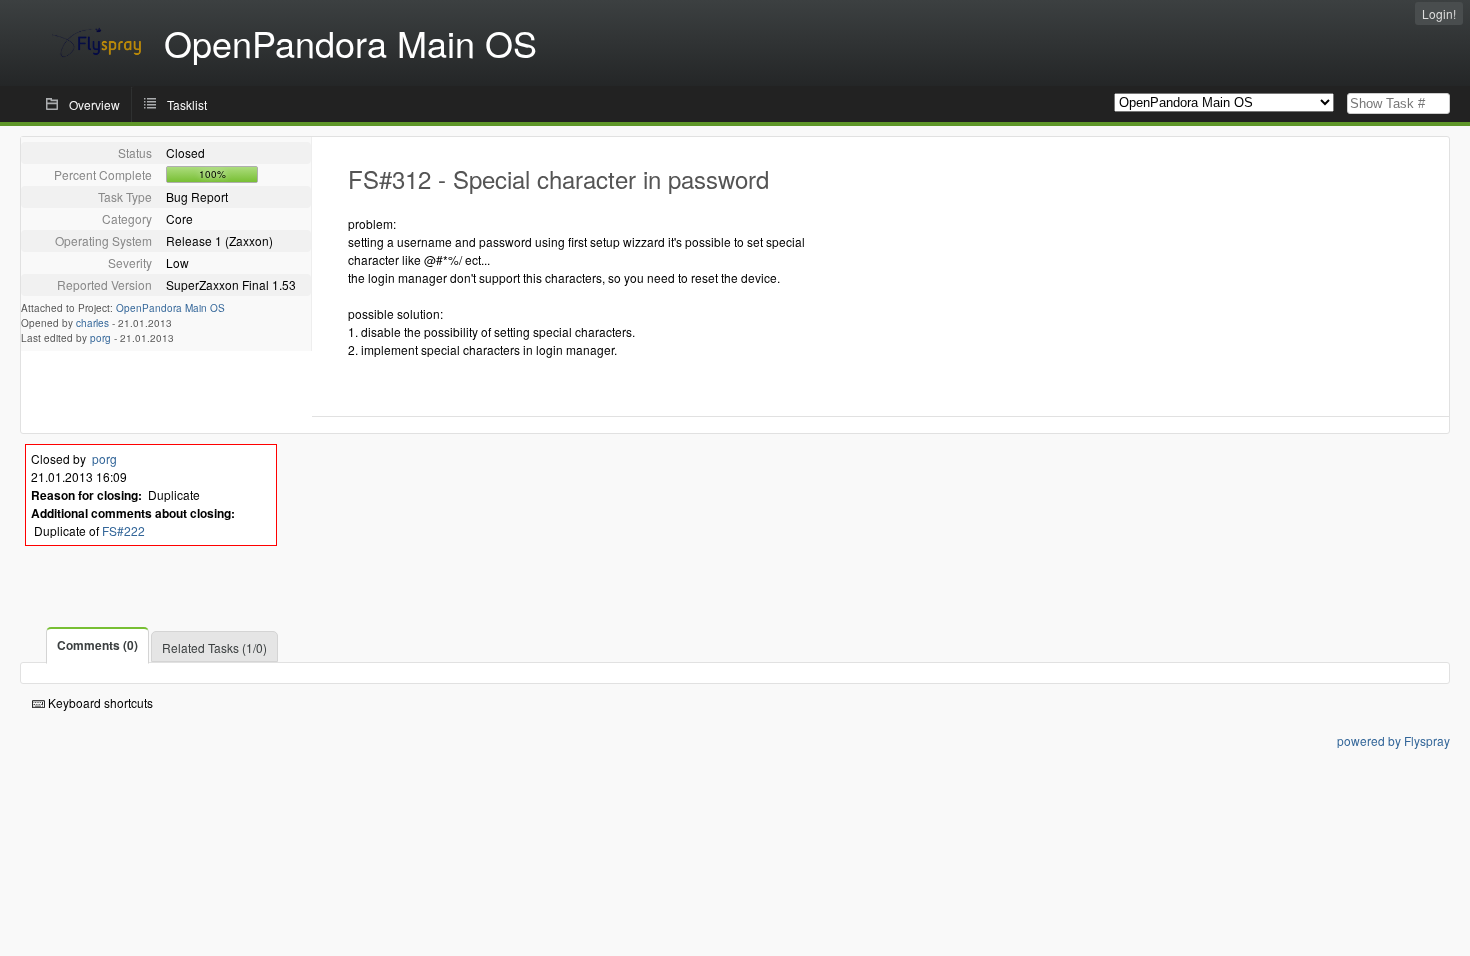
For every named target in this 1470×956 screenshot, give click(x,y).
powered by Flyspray (1393, 740)
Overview (94, 104)
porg (100, 338)
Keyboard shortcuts (99, 702)
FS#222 (123, 530)
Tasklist (187, 104)
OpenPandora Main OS (170, 308)
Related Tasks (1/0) (214, 647)
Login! (1439, 13)
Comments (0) (97, 645)
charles (92, 323)
